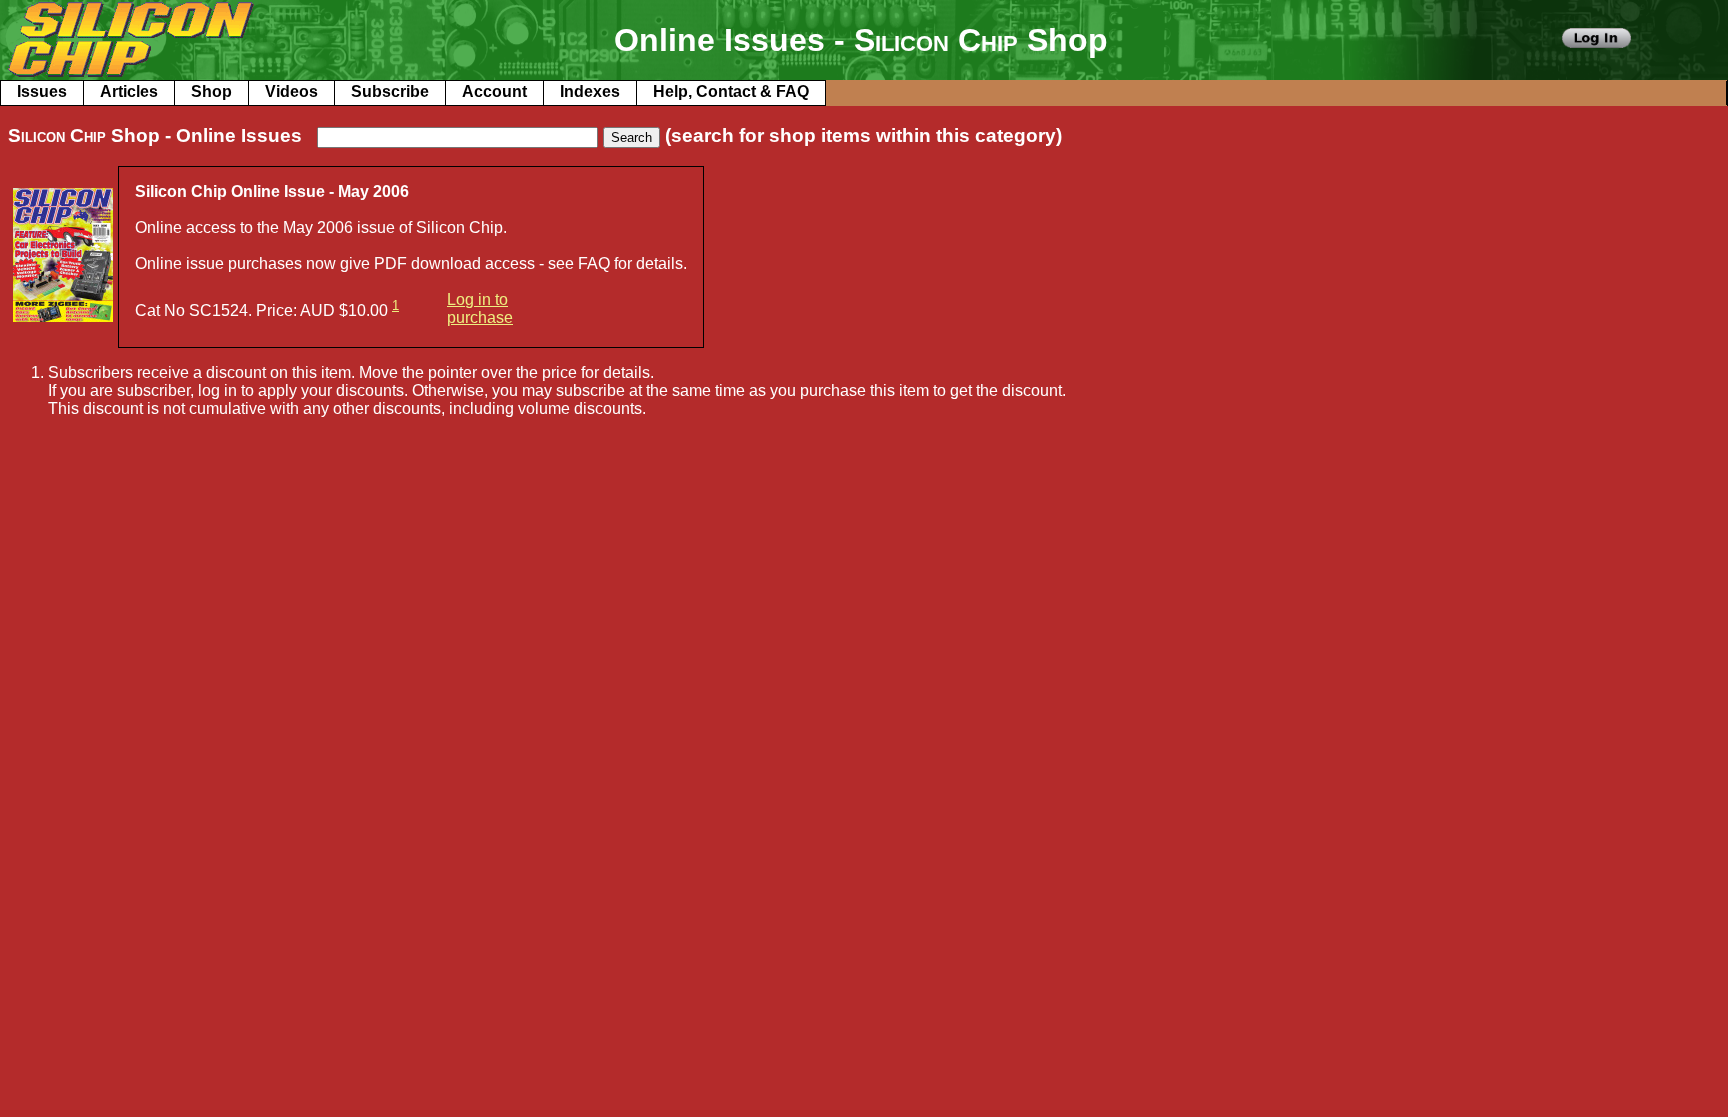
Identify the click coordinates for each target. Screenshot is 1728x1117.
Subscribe (390, 91)
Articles (129, 91)
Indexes (590, 91)
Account (494, 91)
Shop (211, 91)
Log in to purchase (480, 308)
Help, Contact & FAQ (731, 91)
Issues (42, 91)
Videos (291, 91)
